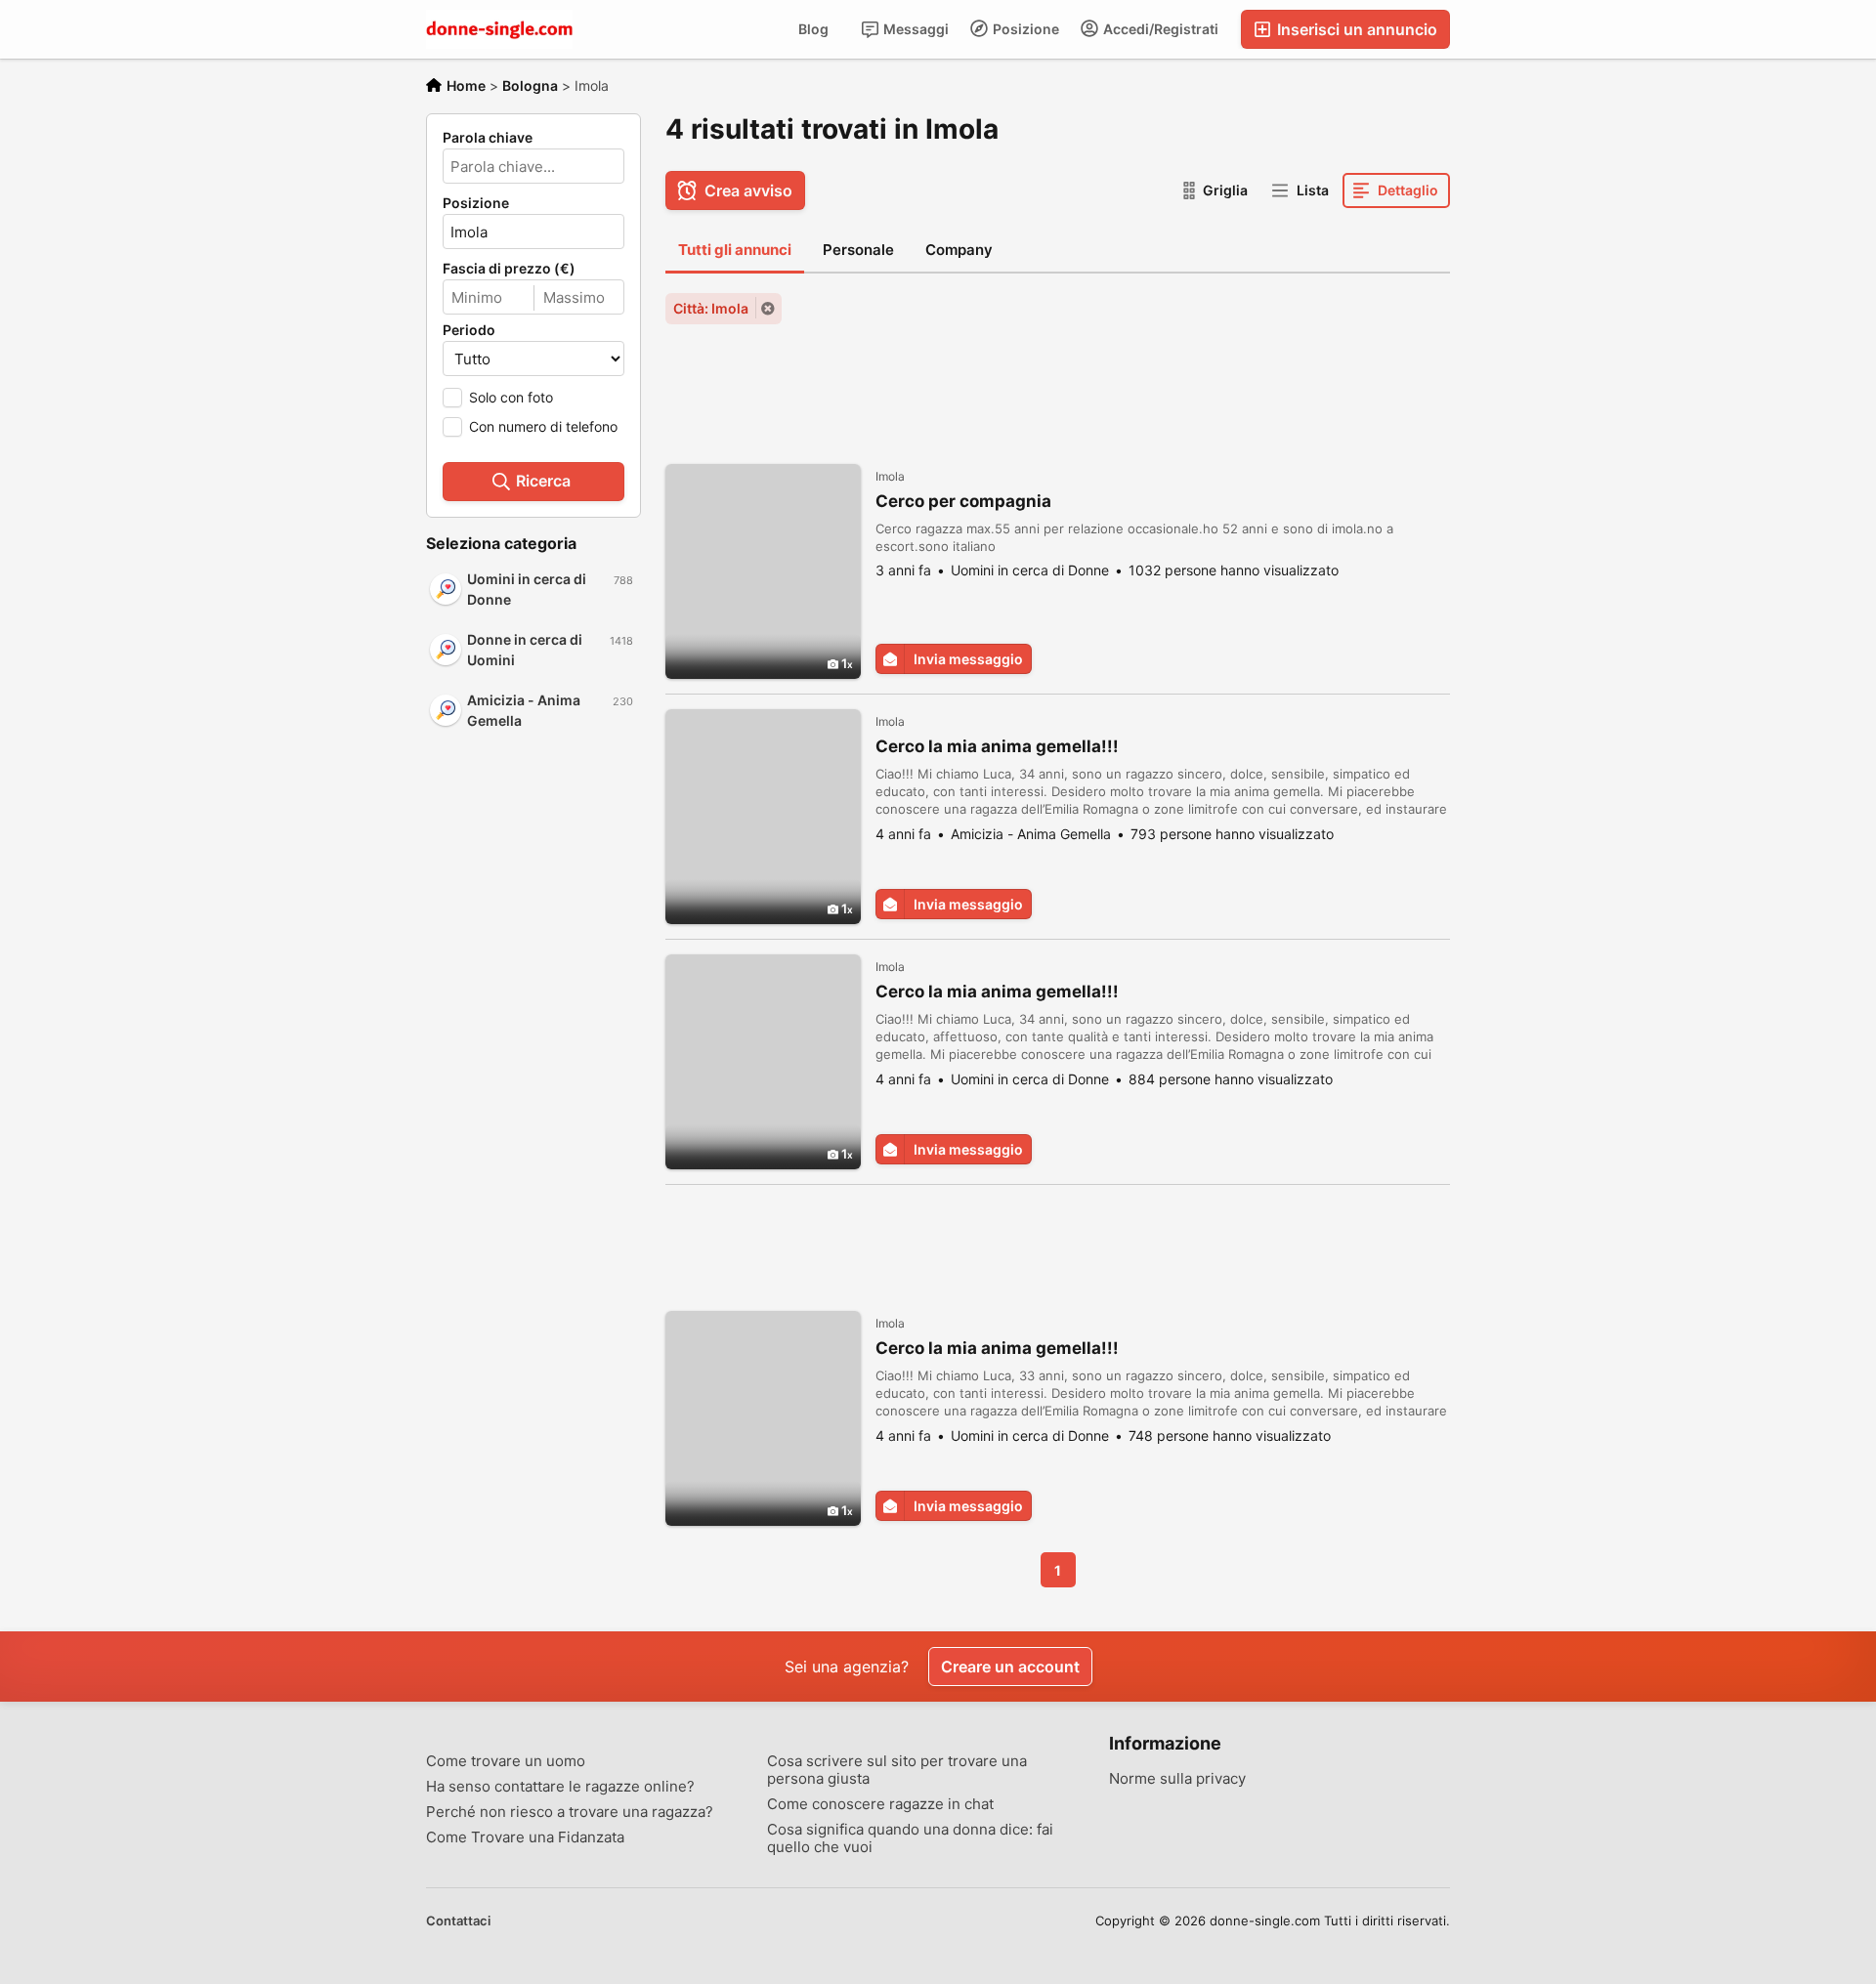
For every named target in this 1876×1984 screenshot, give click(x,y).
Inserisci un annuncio (1355, 29)
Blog (813, 29)
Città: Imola (711, 308)
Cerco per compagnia (963, 501)
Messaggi (915, 29)
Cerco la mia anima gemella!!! (997, 746)
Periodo (469, 330)
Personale (858, 250)
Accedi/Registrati (1159, 29)
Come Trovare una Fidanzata (525, 1837)
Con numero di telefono (543, 426)
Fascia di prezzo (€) (509, 269)
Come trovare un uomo (506, 1761)
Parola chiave (488, 138)
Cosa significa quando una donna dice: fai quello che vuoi (910, 1838)
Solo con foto (511, 397)
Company (959, 250)
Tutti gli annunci (735, 250)
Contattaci (458, 1921)
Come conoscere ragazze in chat (880, 1804)
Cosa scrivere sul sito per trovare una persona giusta (897, 1770)
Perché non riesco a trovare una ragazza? (570, 1812)
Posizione (1024, 29)
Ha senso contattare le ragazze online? (560, 1787)
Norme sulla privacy (1177, 1779)
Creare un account (1010, 1667)
